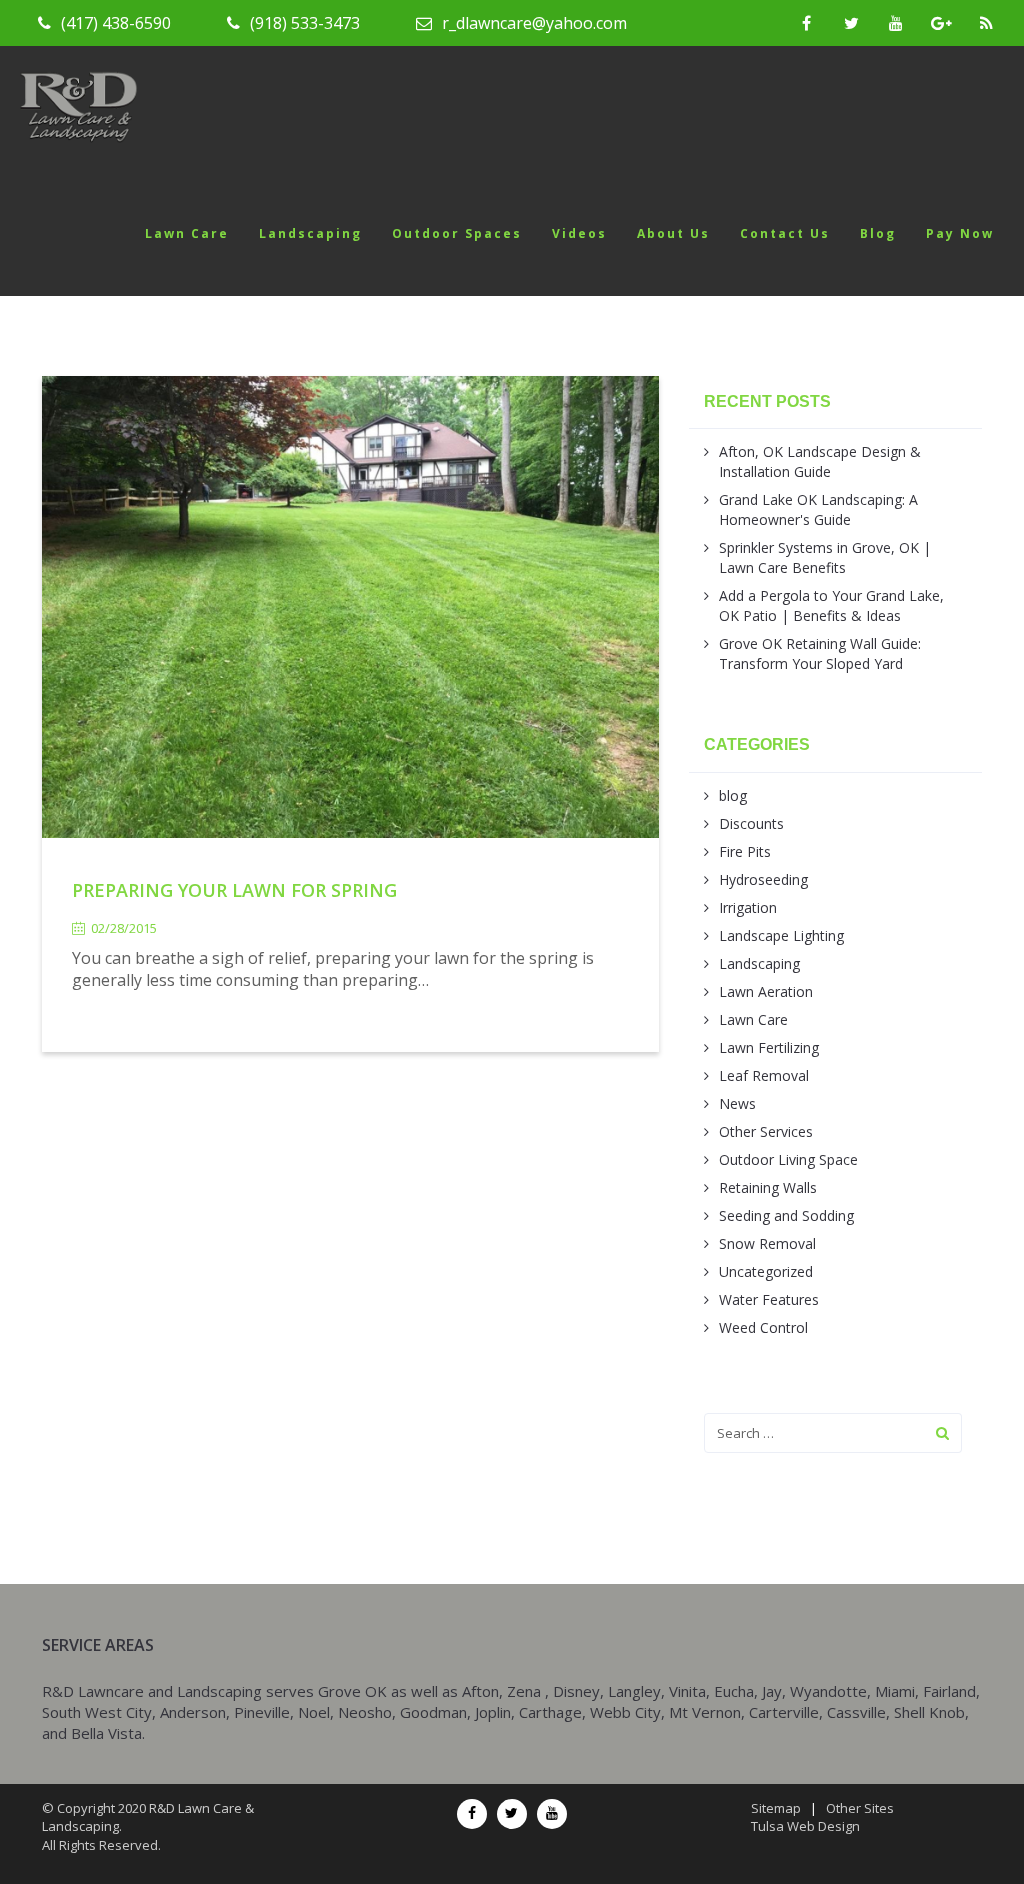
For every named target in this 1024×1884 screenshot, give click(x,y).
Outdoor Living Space (788, 1159)
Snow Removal (767, 1243)
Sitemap (776, 1808)
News (737, 1103)
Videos (579, 233)
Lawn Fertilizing (769, 1047)
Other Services (766, 1131)
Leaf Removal (764, 1075)
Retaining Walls (768, 1187)
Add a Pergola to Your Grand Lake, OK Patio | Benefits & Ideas (831, 605)
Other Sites (860, 1808)
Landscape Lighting (781, 935)
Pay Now (960, 233)
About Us (673, 233)
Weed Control (763, 1327)
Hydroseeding (763, 879)
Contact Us (785, 233)
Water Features (769, 1299)
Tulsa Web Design (805, 1826)
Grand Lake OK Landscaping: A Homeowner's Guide (818, 509)
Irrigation (748, 907)
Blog (878, 233)
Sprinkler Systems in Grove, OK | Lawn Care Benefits (825, 557)
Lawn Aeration (766, 991)
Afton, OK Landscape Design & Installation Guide (820, 461)
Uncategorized (766, 1271)
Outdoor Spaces (457, 233)
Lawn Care (187, 233)
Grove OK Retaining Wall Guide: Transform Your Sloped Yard (820, 653)
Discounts (751, 823)
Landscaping (310, 233)
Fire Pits (745, 851)
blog (733, 795)
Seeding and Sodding (786, 1215)
